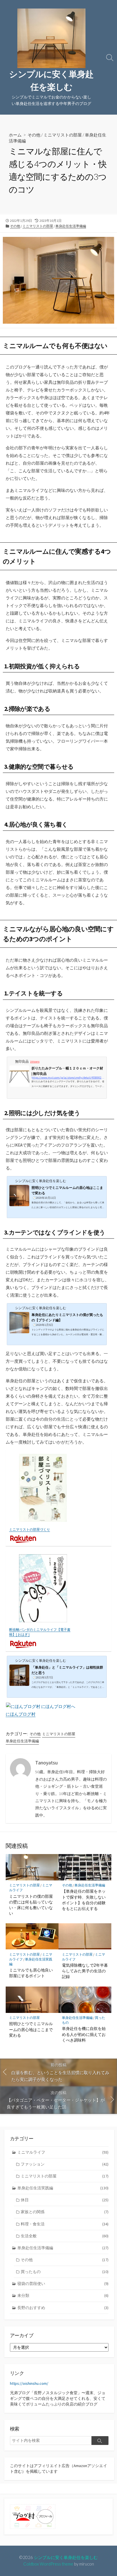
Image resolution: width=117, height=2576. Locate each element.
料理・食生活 (65, 2224)
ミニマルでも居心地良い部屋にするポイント (31, 1973)
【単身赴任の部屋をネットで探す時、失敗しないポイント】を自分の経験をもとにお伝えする (84, 1900)
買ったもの (65, 2272)
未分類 (63, 2295)
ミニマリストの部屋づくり (30, 1529)
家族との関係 (65, 2212)
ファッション (65, 2164)
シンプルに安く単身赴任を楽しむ (66, 2557)
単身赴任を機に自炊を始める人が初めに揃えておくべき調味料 (84, 2034)
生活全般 (65, 2236)
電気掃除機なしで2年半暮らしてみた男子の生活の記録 (85, 1971)
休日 (65, 2200)
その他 (34, 135)
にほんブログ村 (21, 1714)
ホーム (15, 135)
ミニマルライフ (63, 2152)
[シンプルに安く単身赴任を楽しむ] (51, 38)
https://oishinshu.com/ (29, 2383)
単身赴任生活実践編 (63, 2188)
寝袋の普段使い (63, 2284)
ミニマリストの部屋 (63, 135)
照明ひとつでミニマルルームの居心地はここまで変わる (31, 2029)
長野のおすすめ (63, 2308)
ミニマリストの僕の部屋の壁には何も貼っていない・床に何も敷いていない (31, 1905)
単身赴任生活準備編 (71, 226)
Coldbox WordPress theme (48, 2564)
